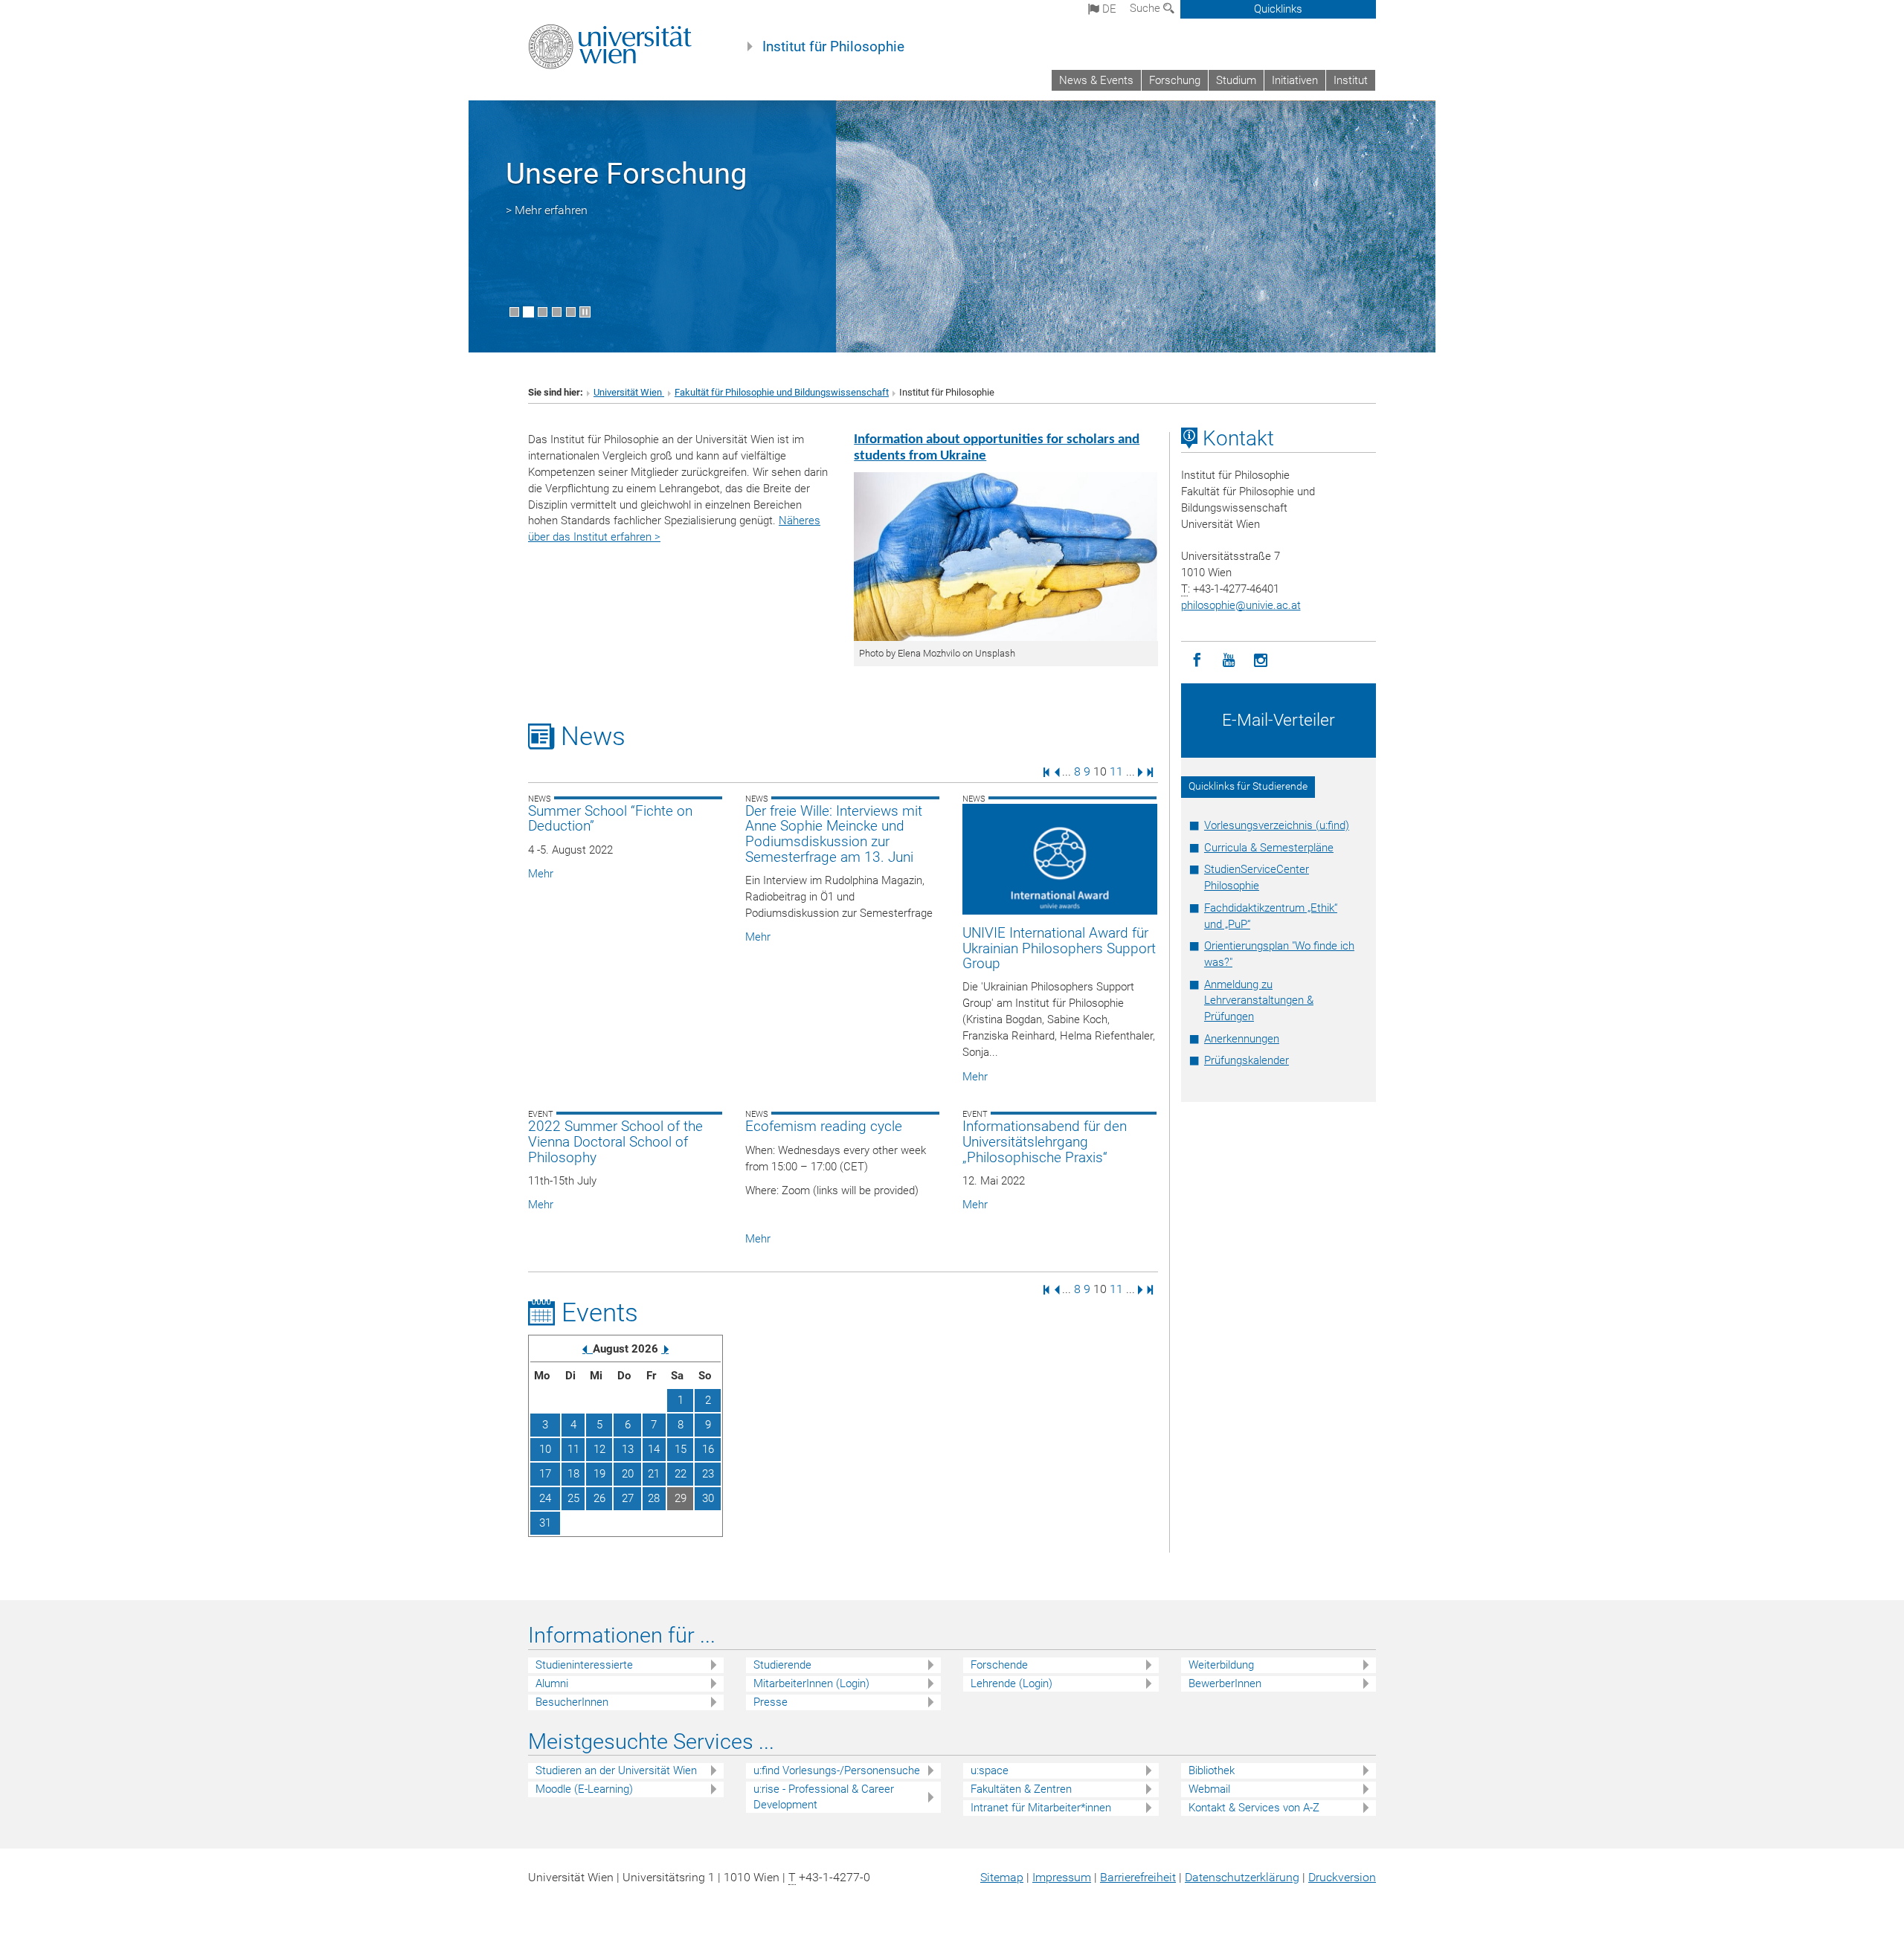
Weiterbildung (1221, 1665)
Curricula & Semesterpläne (1269, 848)
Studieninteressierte (584, 1665)
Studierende (782, 1665)
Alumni (552, 1683)
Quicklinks (1278, 9)
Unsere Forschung (626, 174)
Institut (1351, 80)
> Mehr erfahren (547, 210)
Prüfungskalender (1247, 1060)
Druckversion (1342, 1877)
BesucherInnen (572, 1702)
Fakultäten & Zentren (1021, 1789)
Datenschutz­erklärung (1242, 1877)
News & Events (1096, 80)
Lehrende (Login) (1011, 1683)
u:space (990, 1770)
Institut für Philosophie (833, 47)
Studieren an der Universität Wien (616, 1770)
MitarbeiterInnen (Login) (811, 1683)
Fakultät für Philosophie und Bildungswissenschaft (782, 392)
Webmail (1209, 1789)
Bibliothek (1212, 1770)
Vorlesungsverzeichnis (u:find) (1277, 825)
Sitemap (1002, 1877)
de (1108, 9)
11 (1116, 771)
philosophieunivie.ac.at (1241, 605)
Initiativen (1295, 80)
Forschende (999, 1665)
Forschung (1175, 80)
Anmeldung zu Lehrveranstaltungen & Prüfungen (1259, 1001)
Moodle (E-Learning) (584, 1789)
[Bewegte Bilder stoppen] (585, 312)
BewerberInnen (1225, 1683)
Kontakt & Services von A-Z (1254, 1808)
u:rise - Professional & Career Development (824, 1797)
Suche (1146, 8)
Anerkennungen (1242, 1039)
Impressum (1062, 1877)
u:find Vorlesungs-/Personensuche (837, 1770)
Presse (771, 1702)
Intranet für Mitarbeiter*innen (1041, 1808)
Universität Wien (629, 392)
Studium (1236, 80)
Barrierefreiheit (1138, 1877)
